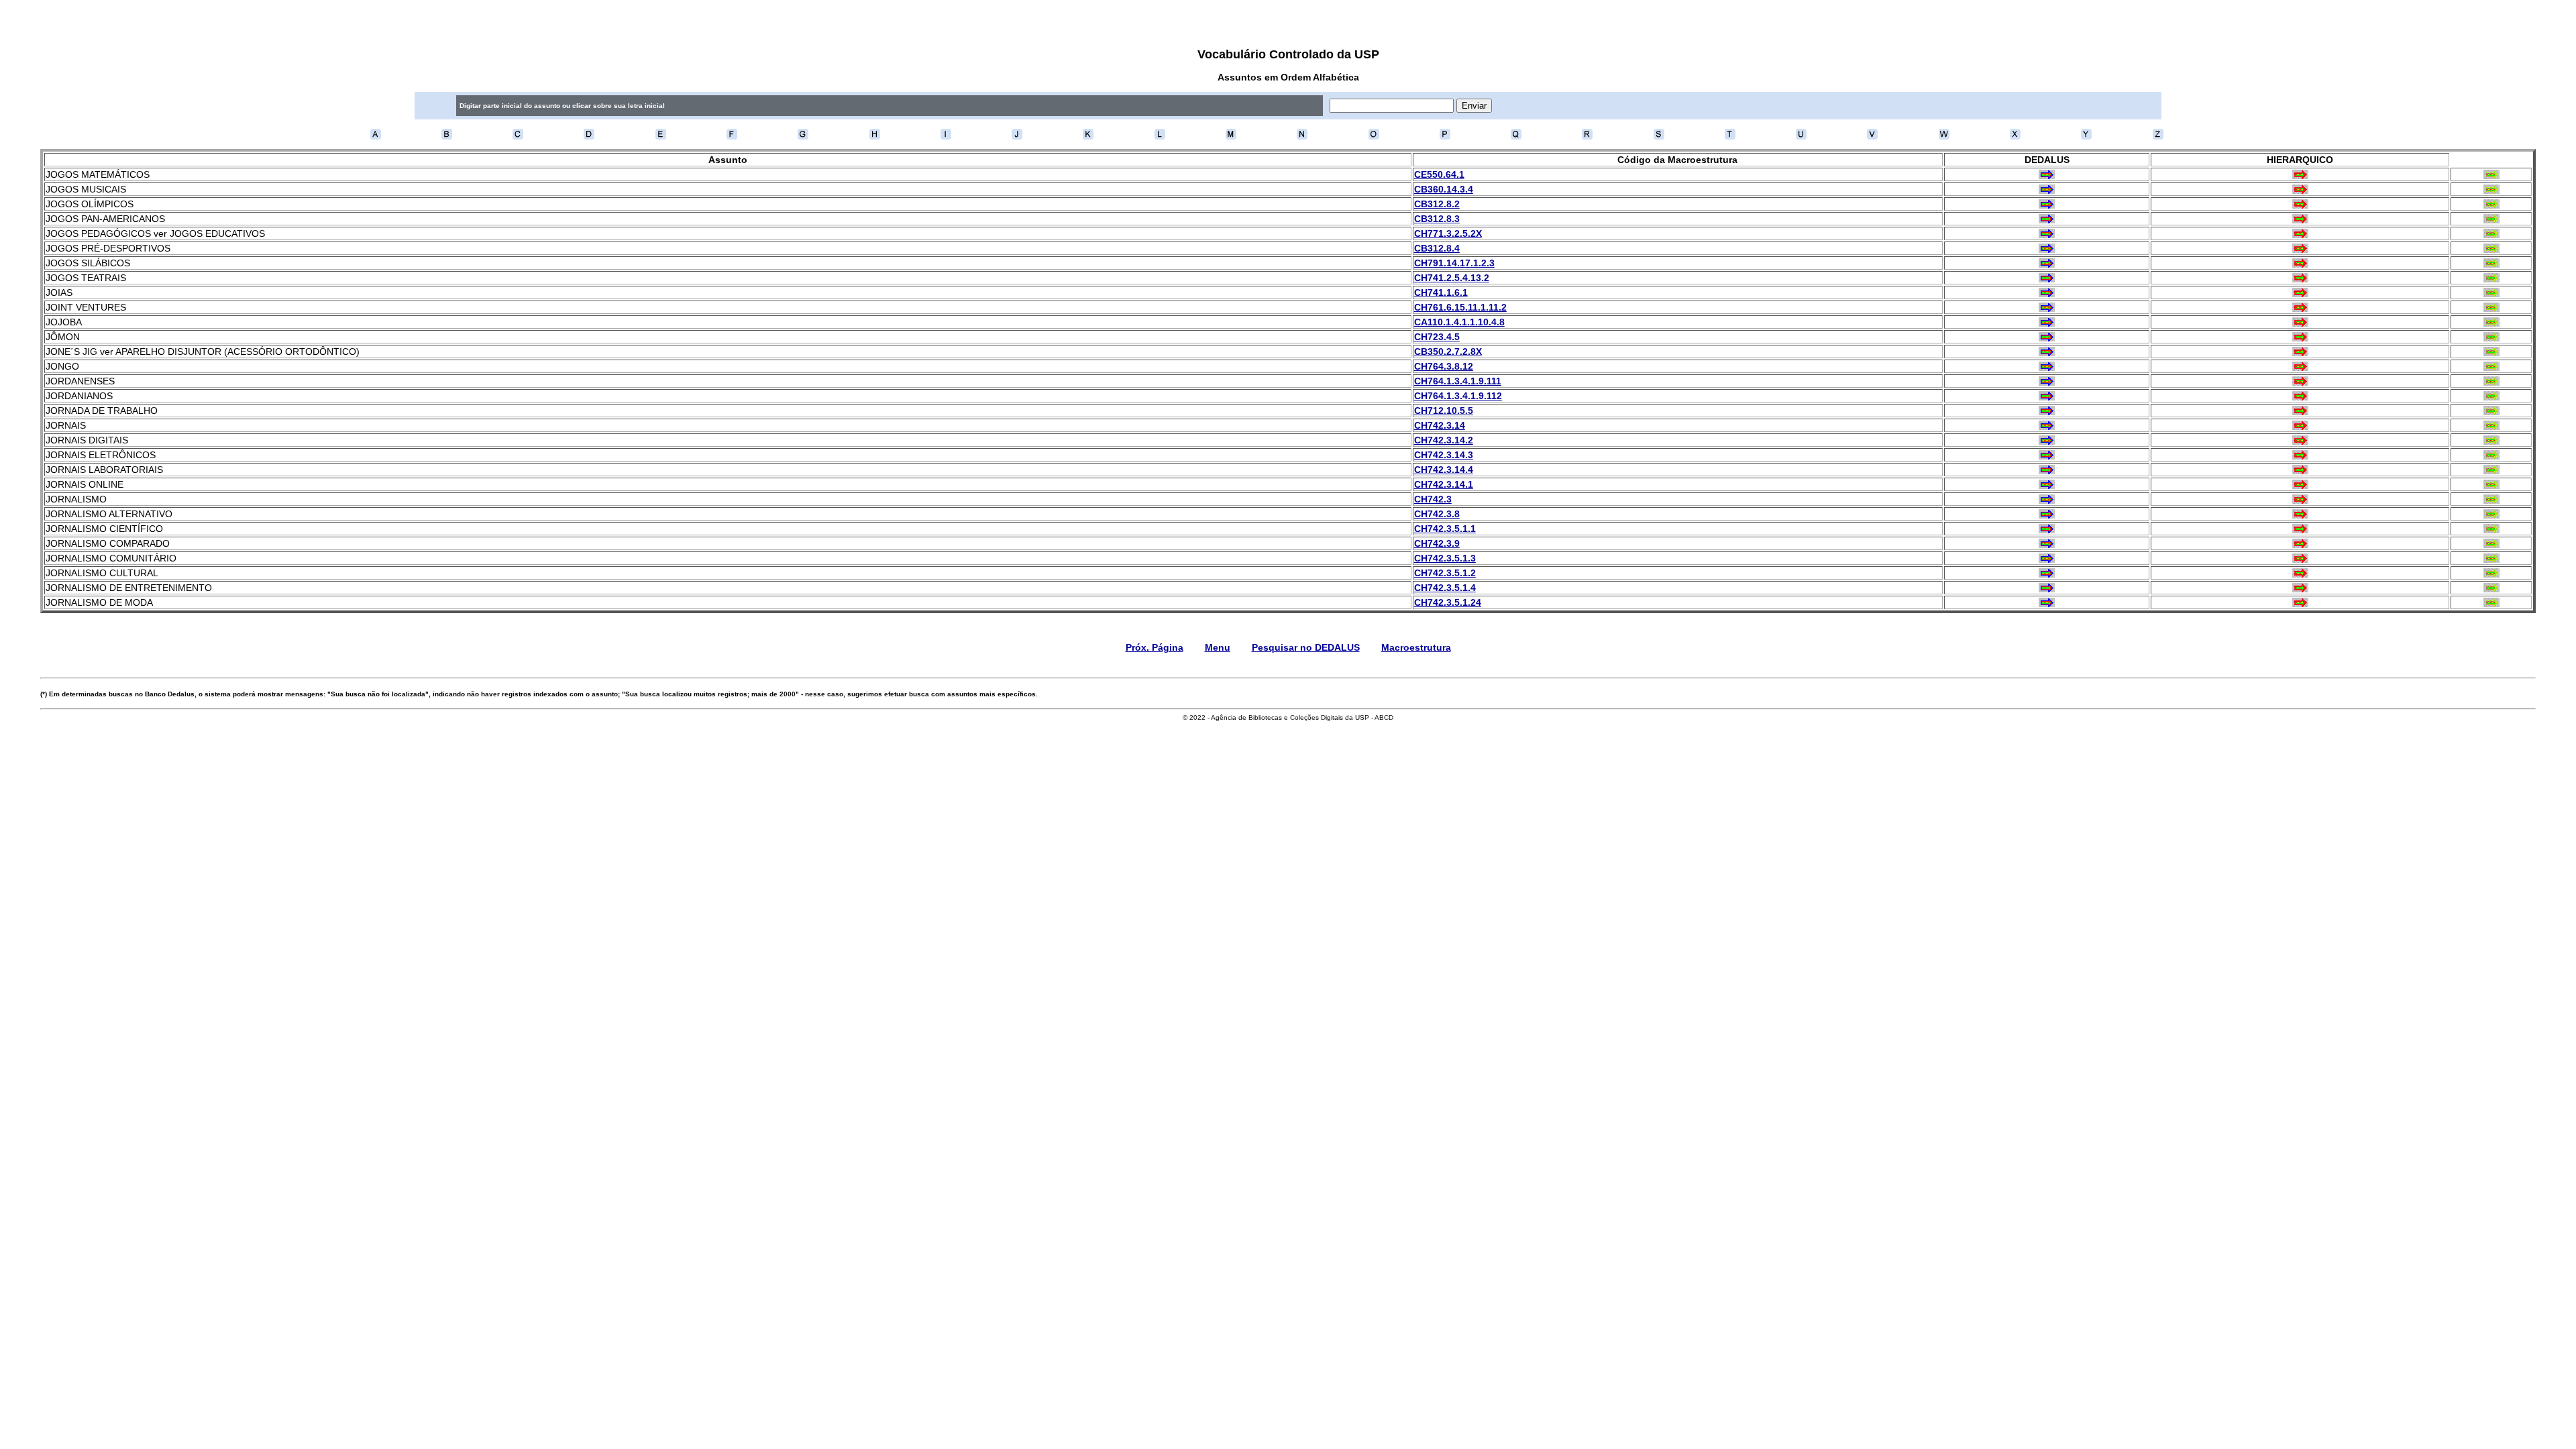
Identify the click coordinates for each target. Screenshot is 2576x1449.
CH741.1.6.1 (1441, 292)
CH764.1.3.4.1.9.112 (1458, 396)
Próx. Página (1155, 647)
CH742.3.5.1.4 (1445, 588)
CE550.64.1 (1439, 174)
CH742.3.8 (1437, 514)
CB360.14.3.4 (1444, 189)
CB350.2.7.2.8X (1448, 352)
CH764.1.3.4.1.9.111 (1458, 381)
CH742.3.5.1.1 (1445, 529)
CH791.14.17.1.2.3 (1454, 263)
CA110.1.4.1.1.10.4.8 (1459, 322)
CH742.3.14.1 (1444, 484)
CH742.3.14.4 (1444, 470)
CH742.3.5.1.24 (1448, 602)
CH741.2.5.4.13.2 (1452, 278)
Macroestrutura (1416, 647)
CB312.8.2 (1437, 204)
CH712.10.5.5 (1444, 411)
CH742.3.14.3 (1444, 455)
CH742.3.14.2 (1444, 440)
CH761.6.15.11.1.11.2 (1460, 307)
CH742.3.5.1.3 (1445, 558)
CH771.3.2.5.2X (1448, 233)
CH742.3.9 (1437, 543)
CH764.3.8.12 (1444, 366)
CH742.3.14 (1440, 425)
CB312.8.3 (1437, 219)
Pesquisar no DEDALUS (1306, 647)
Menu (1218, 647)
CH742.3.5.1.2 (1445, 573)
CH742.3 (1433, 499)
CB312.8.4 (1437, 248)
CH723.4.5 (1437, 337)
